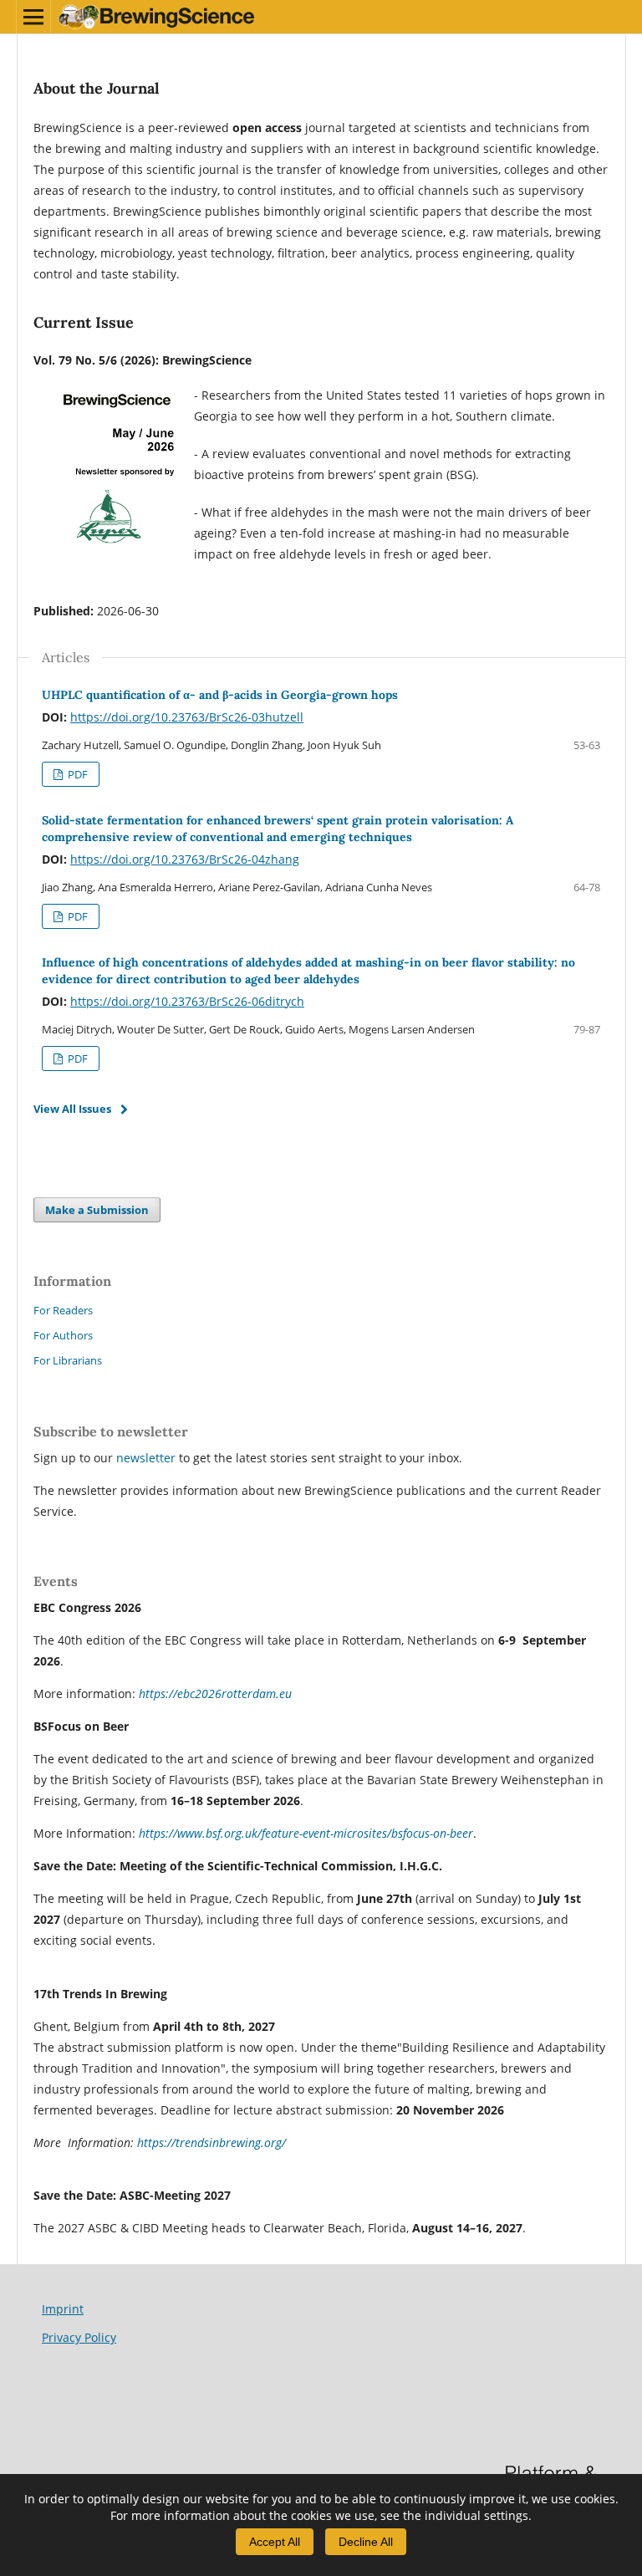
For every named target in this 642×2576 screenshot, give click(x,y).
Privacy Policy (79, 2337)
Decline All (366, 2542)
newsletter (148, 1458)
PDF (76, 774)
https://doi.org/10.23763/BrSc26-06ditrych (187, 1001)
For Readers (63, 1310)
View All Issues (72, 1109)
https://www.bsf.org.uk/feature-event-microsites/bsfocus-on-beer (306, 1833)
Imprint (63, 2309)
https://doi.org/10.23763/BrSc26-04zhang (185, 859)
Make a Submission (97, 1210)
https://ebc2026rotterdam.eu (215, 1694)
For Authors (63, 1335)
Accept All (275, 2542)
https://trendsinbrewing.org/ (211, 2142)
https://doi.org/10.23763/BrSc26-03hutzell (187, 717)
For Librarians (68, 1360)
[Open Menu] (33, 17)
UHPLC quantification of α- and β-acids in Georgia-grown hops (220, 695)
